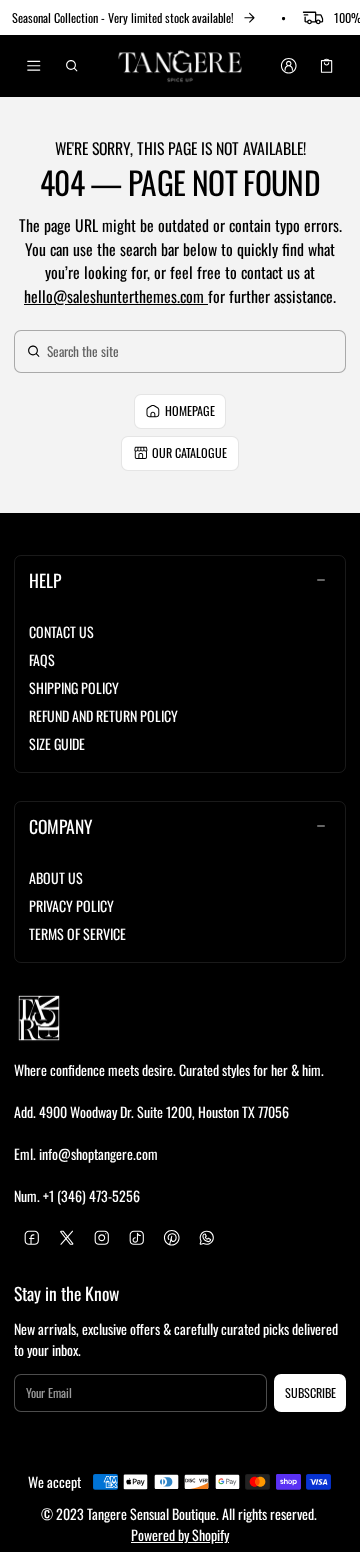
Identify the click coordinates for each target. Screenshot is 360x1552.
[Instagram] (101, 1237)
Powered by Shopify (180, 1534)
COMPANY (60, 826)
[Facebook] (31, 1237)
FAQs (42, 659)
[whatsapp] (206, 1237)
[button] (72, 66)
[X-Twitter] (66, 1237)
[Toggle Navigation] (33, 66)
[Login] (288, 66)
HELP (45, 580)
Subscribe (310, 1392)
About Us (56, 877)
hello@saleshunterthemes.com (116, 296)
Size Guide (57, 743)
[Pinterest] (171, 1237)
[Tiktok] (136, 1237)
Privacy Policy (71, 905)
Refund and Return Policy (103, 715)
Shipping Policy (74, 687)
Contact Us (61, 631)
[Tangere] (180, 66)
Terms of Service (77, 933)
